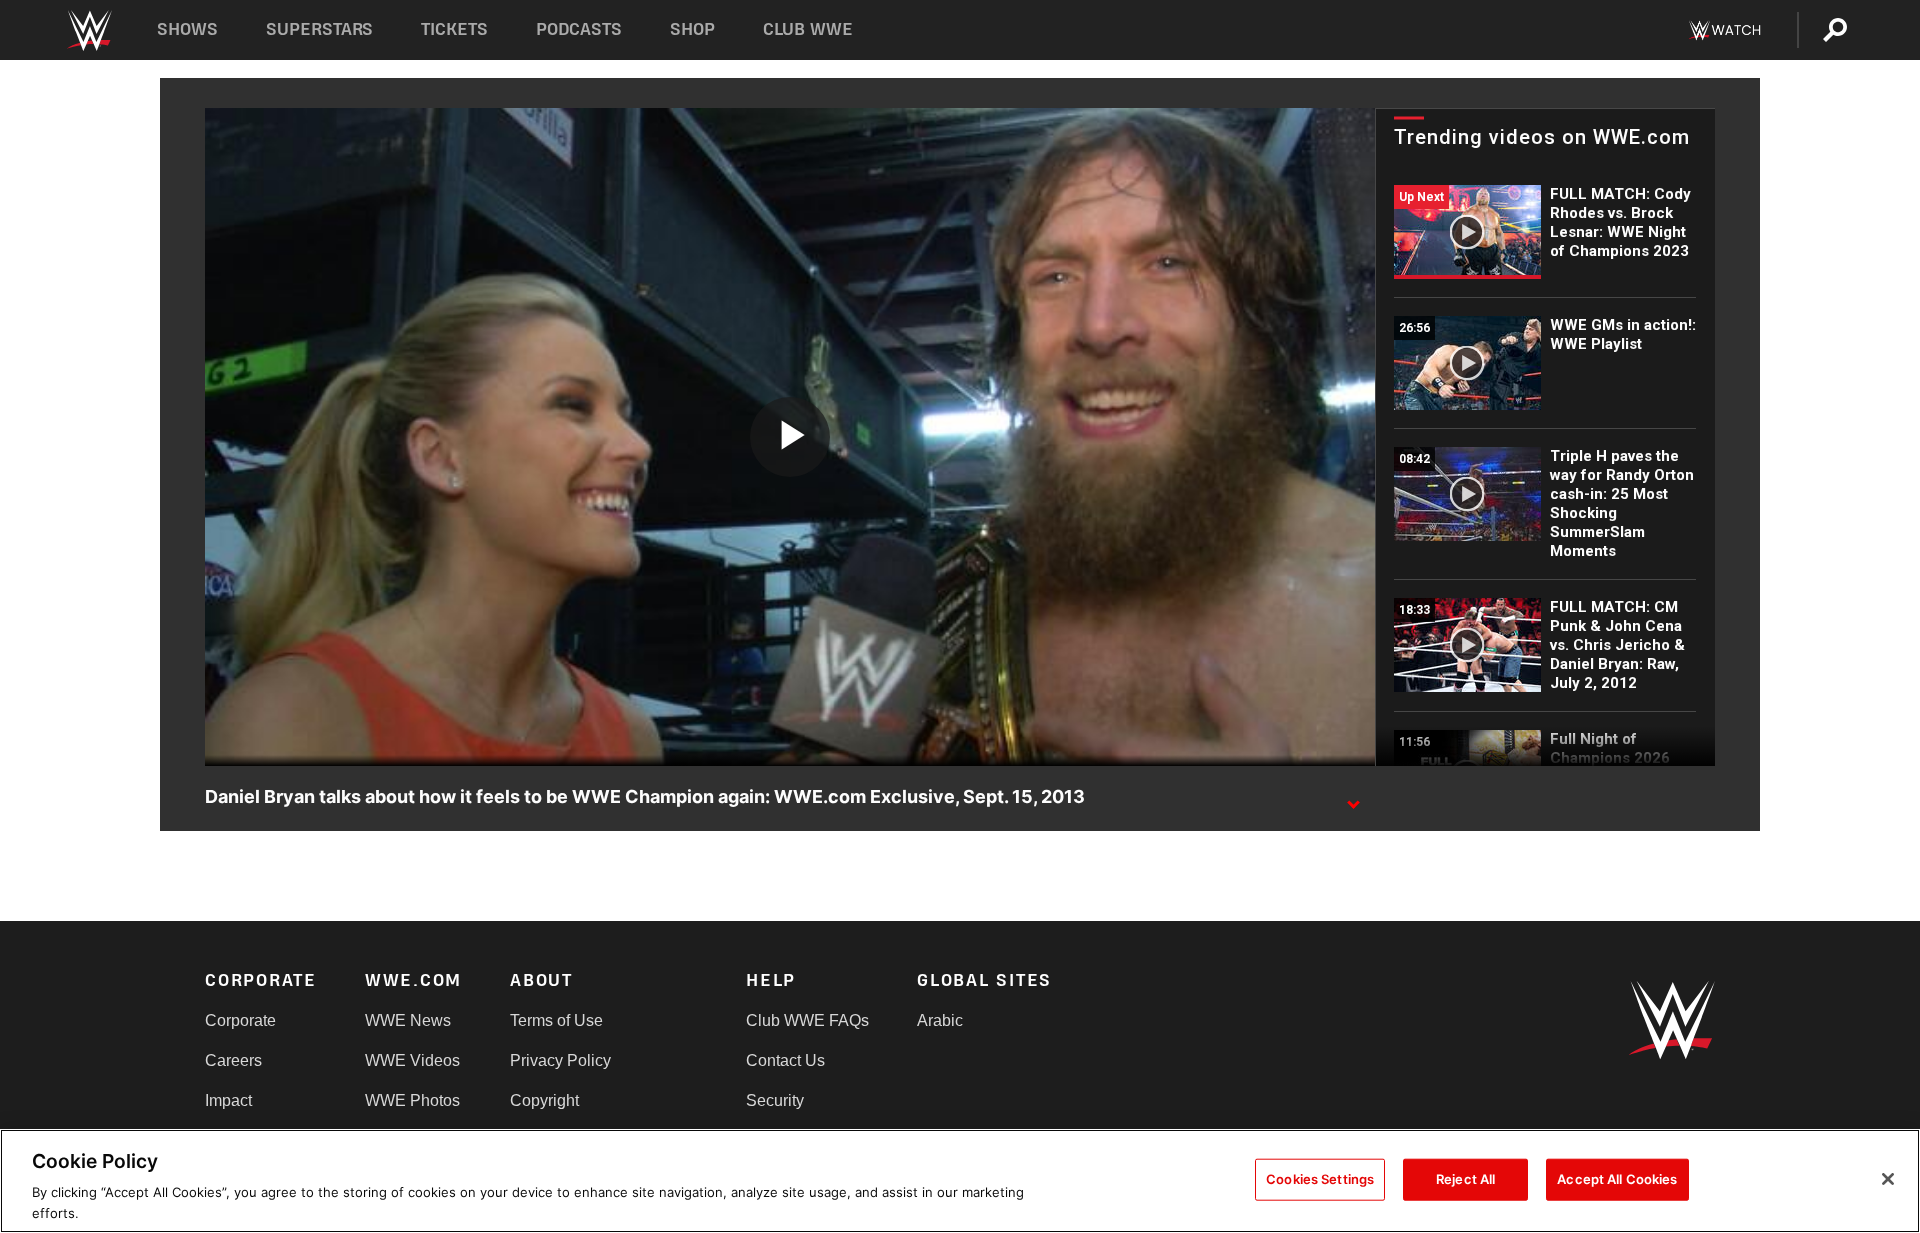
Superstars (320, 29)
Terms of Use (556, 1020)
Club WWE (808, 29)
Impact (228, 1100)
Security (775, 1100)
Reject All (1465, 1179)
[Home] (88, 30)
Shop (692, 29)
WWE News (408, 1020)
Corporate (240, 1020)
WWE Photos (412, 1100)
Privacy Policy (560, 1060)
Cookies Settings (1320, 1179)
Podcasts (579, 29)
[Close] (1888, 1179)
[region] (960, 1181)
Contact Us (785, 1060)
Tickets (454, 29)
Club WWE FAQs (807, 1020)
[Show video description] (1353, 798)
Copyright (544, 1100)
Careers (233, 1060)
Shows (187, 29)
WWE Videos (412, 1060)
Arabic (940, 1020)
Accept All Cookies (1617, 1179)
